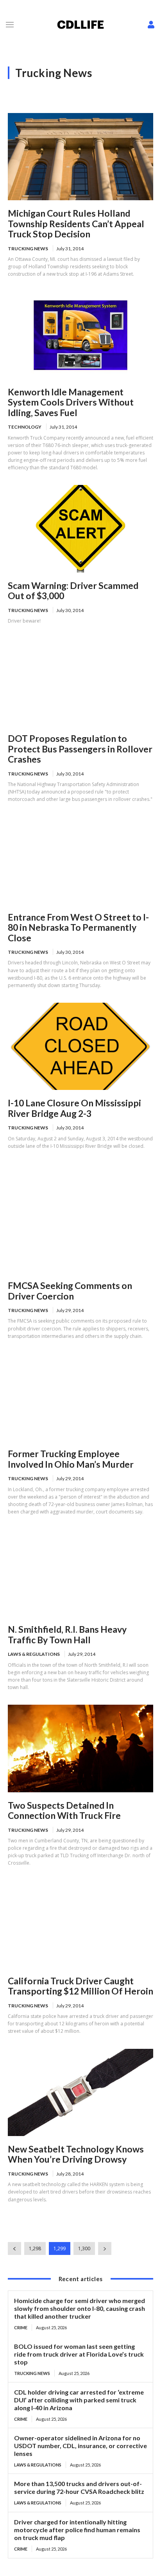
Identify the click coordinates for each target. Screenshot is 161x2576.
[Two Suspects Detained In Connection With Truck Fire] (80, 1748)
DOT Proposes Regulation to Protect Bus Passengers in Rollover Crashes (80, 749)
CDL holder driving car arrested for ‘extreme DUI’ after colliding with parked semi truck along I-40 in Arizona (79, 2400)
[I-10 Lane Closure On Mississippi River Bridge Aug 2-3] (80, 1046)
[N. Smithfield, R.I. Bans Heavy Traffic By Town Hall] (80, 1573)
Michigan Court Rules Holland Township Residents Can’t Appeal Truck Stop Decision (76, 223)
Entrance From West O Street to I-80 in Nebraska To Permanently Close (78, 927)
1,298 (35, 2248)
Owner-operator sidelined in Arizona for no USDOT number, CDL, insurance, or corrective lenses (80, 2446)
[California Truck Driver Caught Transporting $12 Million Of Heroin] (80, 1924)
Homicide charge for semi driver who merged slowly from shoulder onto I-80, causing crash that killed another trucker (80, 2308)
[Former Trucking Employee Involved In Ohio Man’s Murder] (80, 1397)
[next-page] (105, 2248)
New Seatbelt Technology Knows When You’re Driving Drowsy (76, 2154)
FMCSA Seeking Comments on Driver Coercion (70, 1291)
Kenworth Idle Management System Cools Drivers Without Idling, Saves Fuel (71, 402)
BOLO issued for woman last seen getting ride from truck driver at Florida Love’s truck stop (79, 2354)
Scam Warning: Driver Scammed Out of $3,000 (73, 591)
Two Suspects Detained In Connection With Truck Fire (64, 1810)
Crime (21, 2327)
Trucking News (28, 249)
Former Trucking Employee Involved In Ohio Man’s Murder (71, 1459)
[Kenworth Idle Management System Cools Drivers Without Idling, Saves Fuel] (80, 335)
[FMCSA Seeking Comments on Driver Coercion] (80, 1229)
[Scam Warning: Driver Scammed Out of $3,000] (80, 529)
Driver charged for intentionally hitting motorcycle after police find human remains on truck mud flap (77, 2530)
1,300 (84, 2248)
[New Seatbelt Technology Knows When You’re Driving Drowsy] (80, 2092)
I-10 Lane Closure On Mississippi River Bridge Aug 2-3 (74, 1108)
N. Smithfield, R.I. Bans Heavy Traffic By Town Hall (67, 1634)
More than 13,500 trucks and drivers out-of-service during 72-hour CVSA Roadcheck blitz (79, 2487)
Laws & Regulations (34, 1654)
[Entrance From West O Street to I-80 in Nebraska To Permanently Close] (80, 861)
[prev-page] (14, 2248)
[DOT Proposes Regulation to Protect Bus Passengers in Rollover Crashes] (80, 682)
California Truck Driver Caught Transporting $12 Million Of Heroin (80, 1986)
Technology (25, 427)
